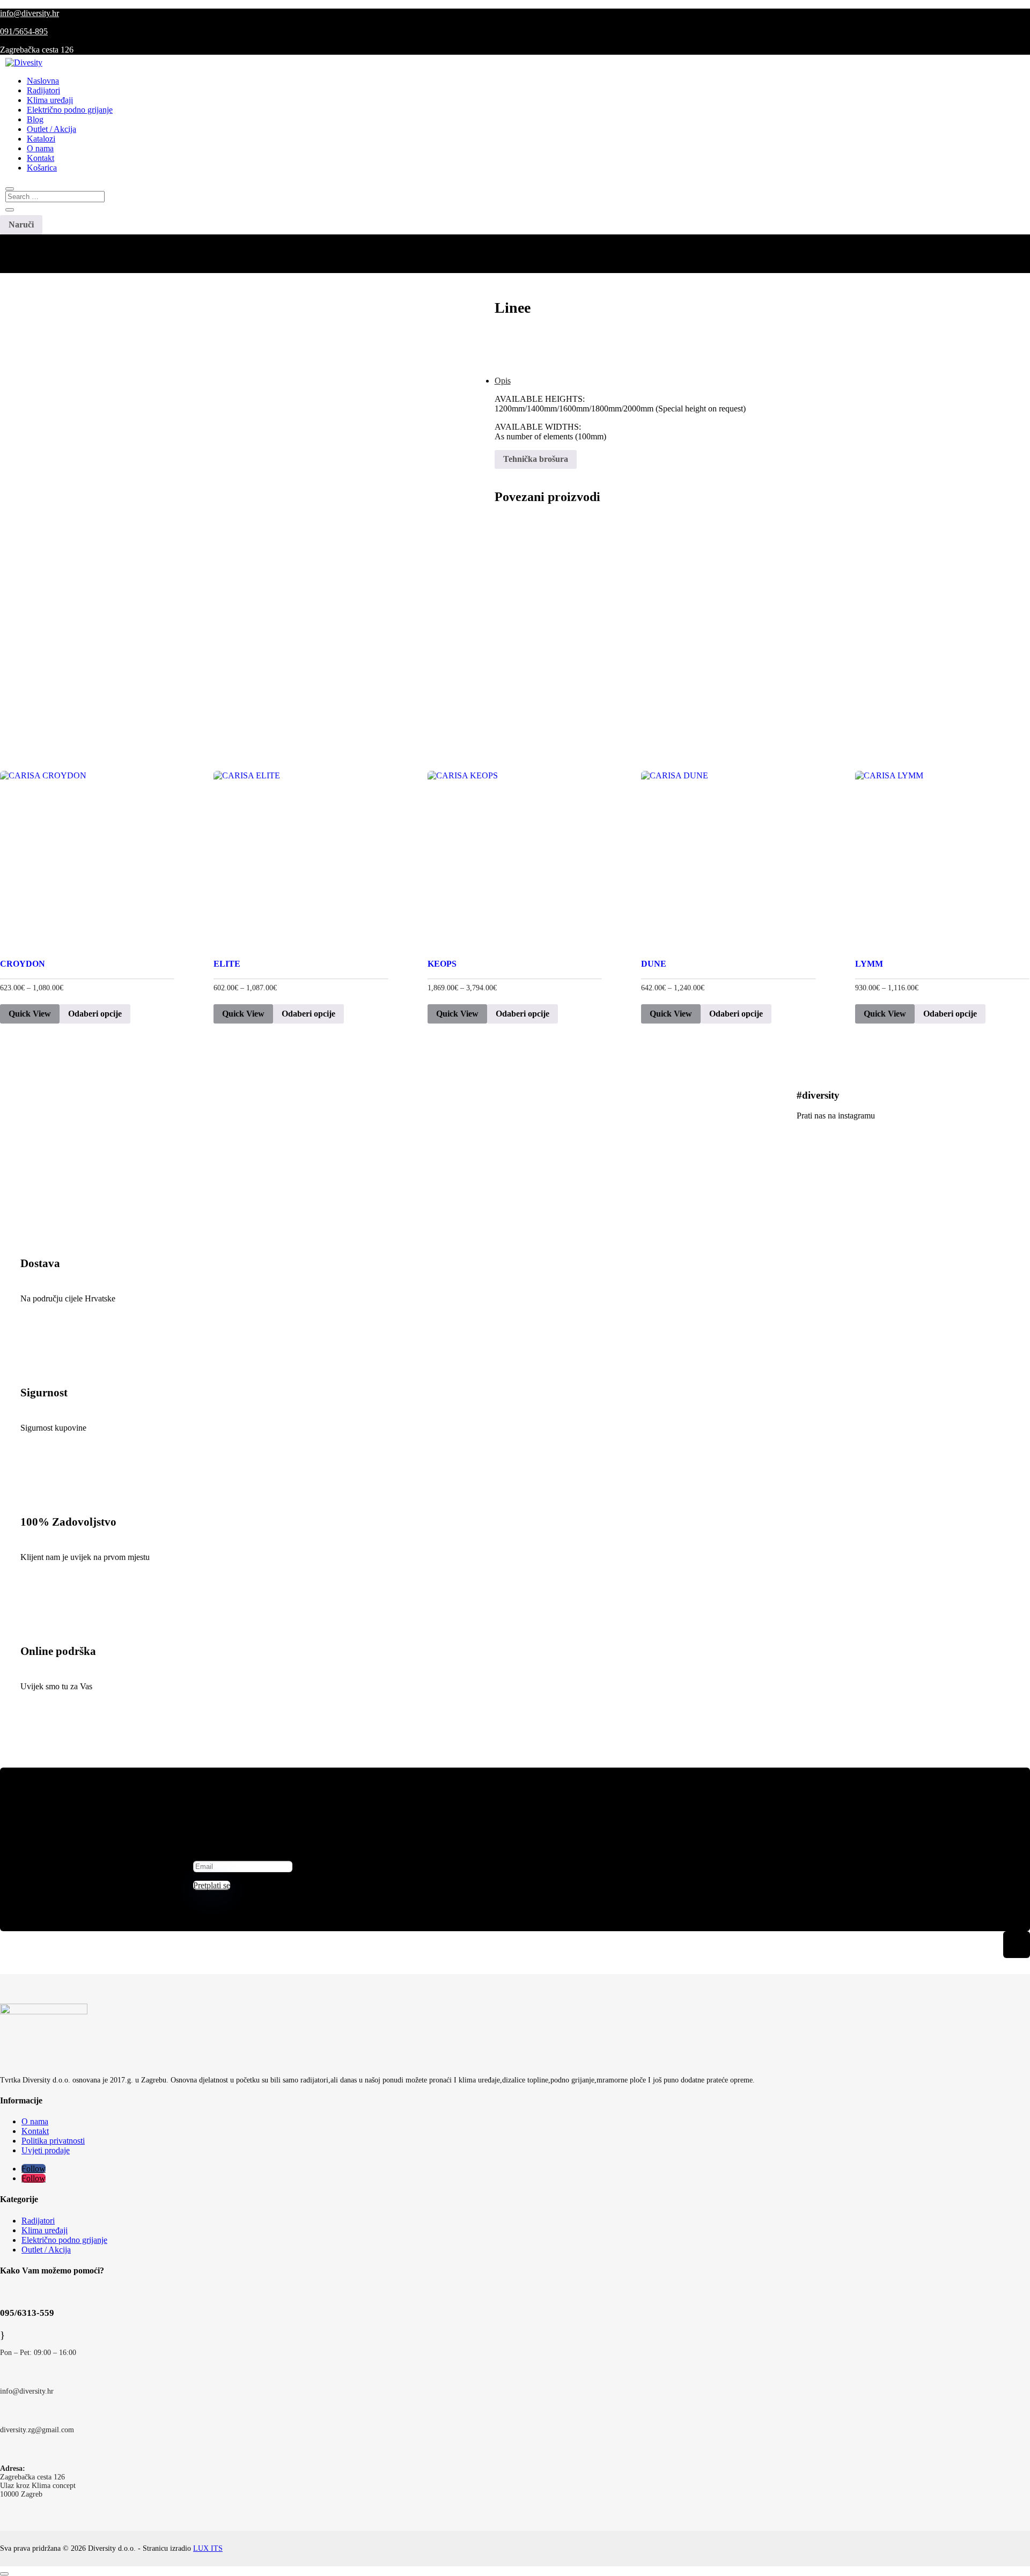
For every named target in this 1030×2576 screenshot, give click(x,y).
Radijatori (43, 90)
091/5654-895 (24, 31)
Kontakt (41, 158)
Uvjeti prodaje (46, 2150)
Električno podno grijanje (70, 110)
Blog (35, 119)
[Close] (4, 2574)
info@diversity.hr (30, 13)
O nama (40, 148)
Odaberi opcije (95, 1014)
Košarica (42, 168)
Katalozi (41, 139)
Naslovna (43, 81)
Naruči (21, 225)
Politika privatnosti (53, 2141)
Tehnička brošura (536, 459)
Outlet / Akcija (51, 129)
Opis (503, 381)
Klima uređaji (50, 100)
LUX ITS (208, 2548)
